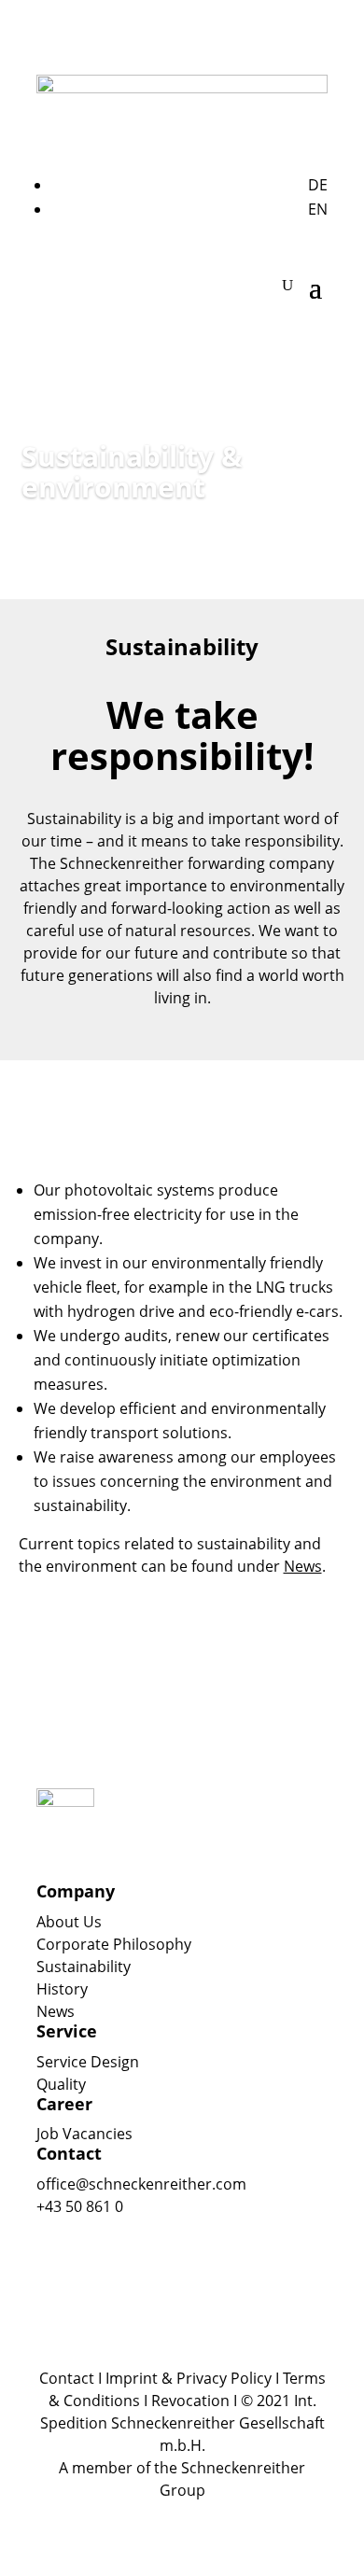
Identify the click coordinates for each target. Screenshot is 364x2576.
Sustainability (84, 1967)
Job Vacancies (84, 2134)
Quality (61, 2084)
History (62, 1989)
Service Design (88, 2062)
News (56, 2011)
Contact (67, 2378)
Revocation (190, 2401)
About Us (69, 1922)
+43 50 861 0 (80, 2206)
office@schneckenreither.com (141, 2184)
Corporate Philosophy (114, 1944)
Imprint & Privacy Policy (189, 2378)
